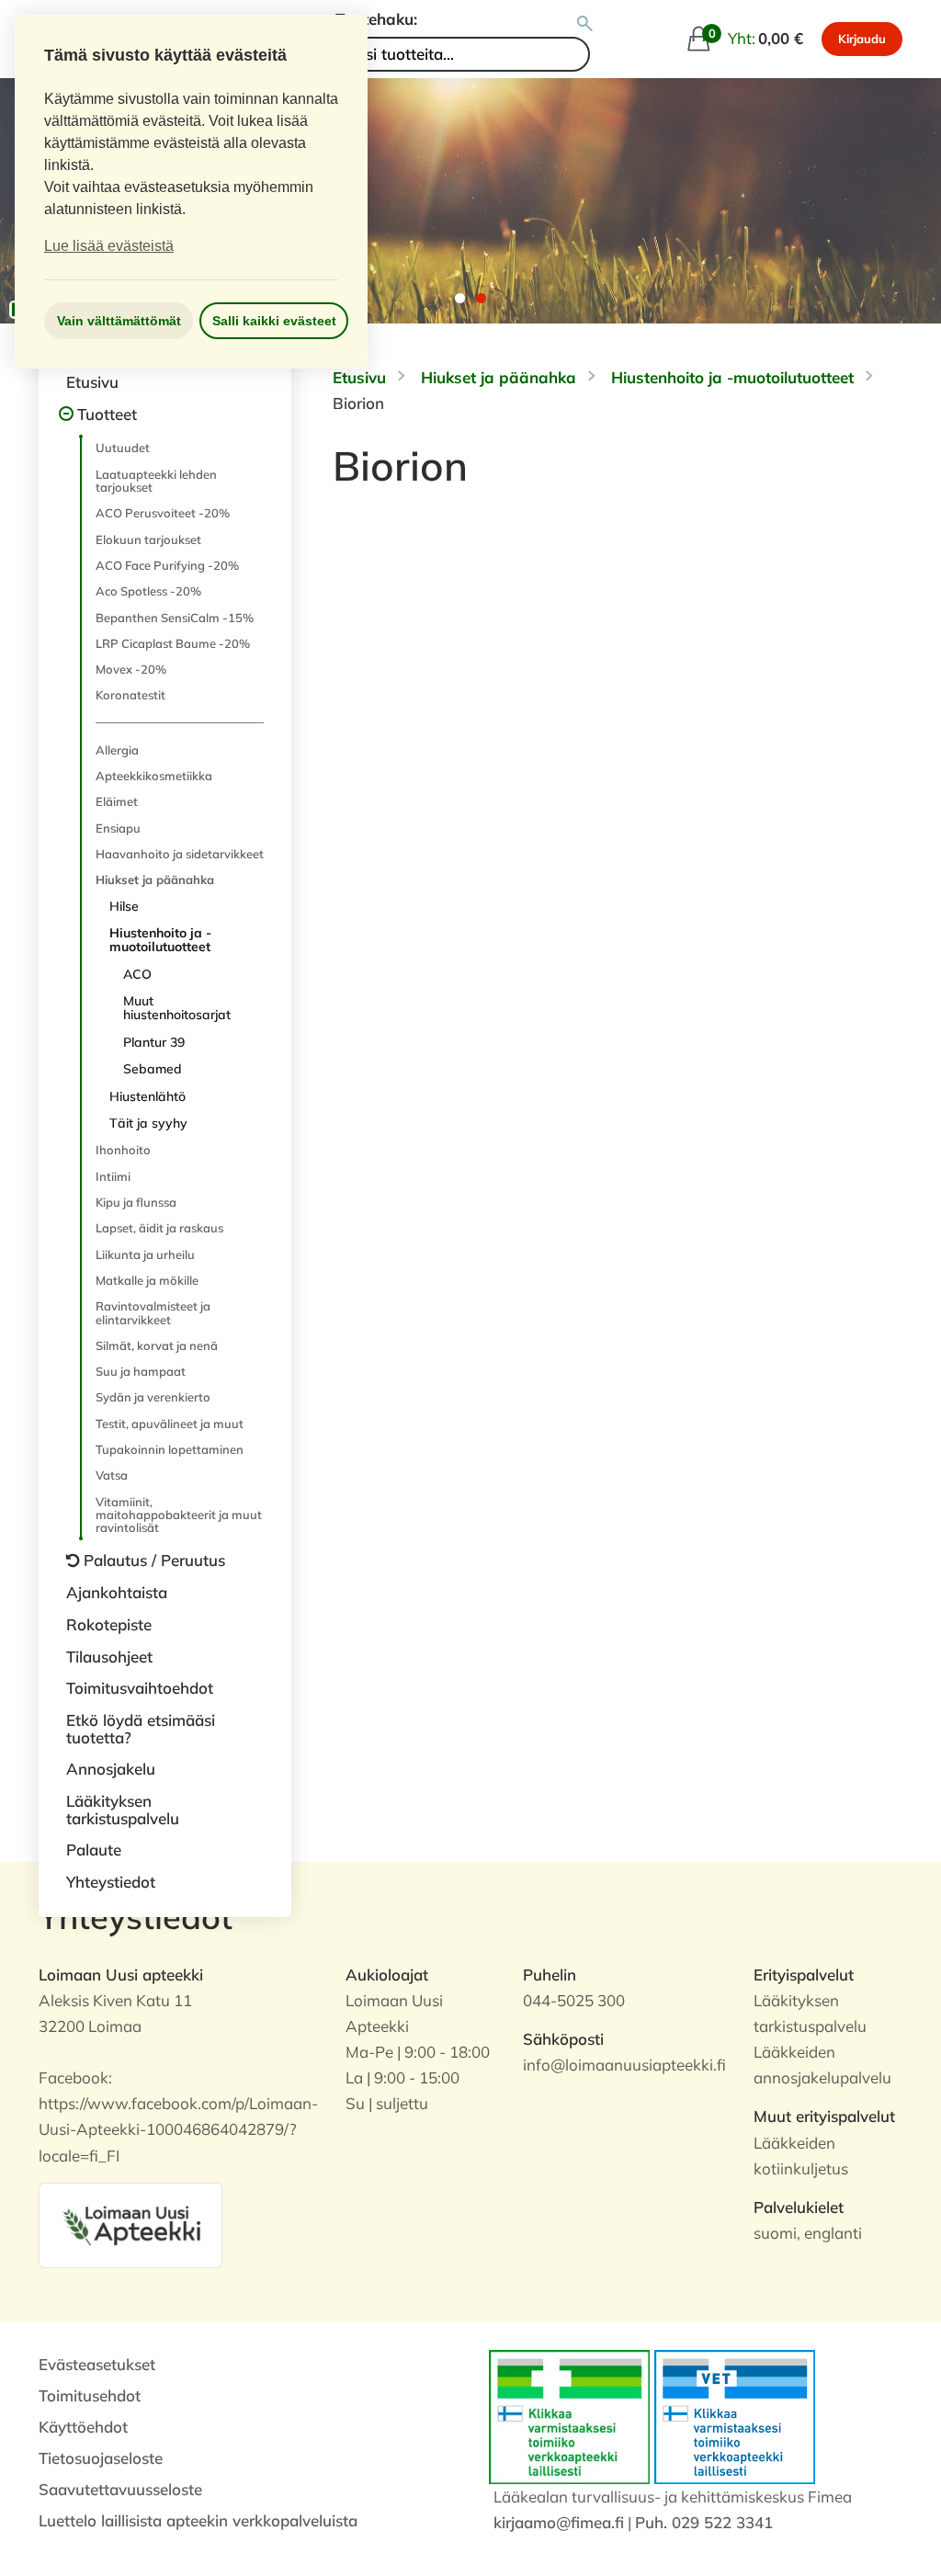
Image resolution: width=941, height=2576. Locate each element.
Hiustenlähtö (147, 1096)
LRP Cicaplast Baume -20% (173, 643)
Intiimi (113, 1176)
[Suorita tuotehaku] (585, 24)
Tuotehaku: (376, 19)
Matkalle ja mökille (147, 1280)
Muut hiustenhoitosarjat (177, 1008)
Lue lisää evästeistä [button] (109, 246)
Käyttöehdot (83, 2427)
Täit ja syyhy (148, 1123)
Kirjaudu (862, 39)
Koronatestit (130, 695)
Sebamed (153, 1069)
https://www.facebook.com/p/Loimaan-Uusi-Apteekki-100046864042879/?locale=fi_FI (178, 2129)
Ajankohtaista (117, 1592)
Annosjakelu (111, 1769)
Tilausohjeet (109, 1657)
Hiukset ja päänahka (155, 879)
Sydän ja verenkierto (153, 1397)
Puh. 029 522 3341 (704, 2522)
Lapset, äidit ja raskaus (159, 1228)
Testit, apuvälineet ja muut (170, 1424)
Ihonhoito (123, 1150)
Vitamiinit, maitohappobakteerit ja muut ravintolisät (179, 1515)
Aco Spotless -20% (148, 591)
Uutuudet (123, 448)
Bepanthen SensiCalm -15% (175, 618)
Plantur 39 (154, 1042)
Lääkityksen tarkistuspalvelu (123, 1810)
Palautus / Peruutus (154, 1560)
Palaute (94, 1850)
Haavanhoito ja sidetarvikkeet (180, 854)
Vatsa (112, 1475)
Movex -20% (131, 669)
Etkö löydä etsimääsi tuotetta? (141, 1729)
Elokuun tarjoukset (148, 539)
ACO (137, 974)
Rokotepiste (109, 1624)
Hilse (124, 906)
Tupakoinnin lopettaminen (170, 1449)
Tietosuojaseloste (101, 2458)
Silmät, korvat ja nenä (157, 1345)
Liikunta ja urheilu (145, 1254)
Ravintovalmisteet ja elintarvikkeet (153, 1312)
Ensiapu (118, 828)
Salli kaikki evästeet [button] (274, 321)
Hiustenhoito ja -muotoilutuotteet (160, 940)
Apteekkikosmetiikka (154, 776)
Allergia (117, 750)
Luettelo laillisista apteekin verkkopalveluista (198, 2520)
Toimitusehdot (90, 2395)
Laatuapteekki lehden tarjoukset (156, 481)
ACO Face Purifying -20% (167, 565)
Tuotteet (107, 414)
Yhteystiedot (111, 1882)
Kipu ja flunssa (136, 1202)
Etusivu (92, 382)
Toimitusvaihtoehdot (140, 1688)
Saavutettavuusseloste (120, 2489)
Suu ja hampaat (141, 1371)
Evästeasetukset (97, 2364)
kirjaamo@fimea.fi (559, 2522)
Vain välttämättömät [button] (119, 321)
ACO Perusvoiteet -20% (163, 513)
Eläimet (117, 801)
